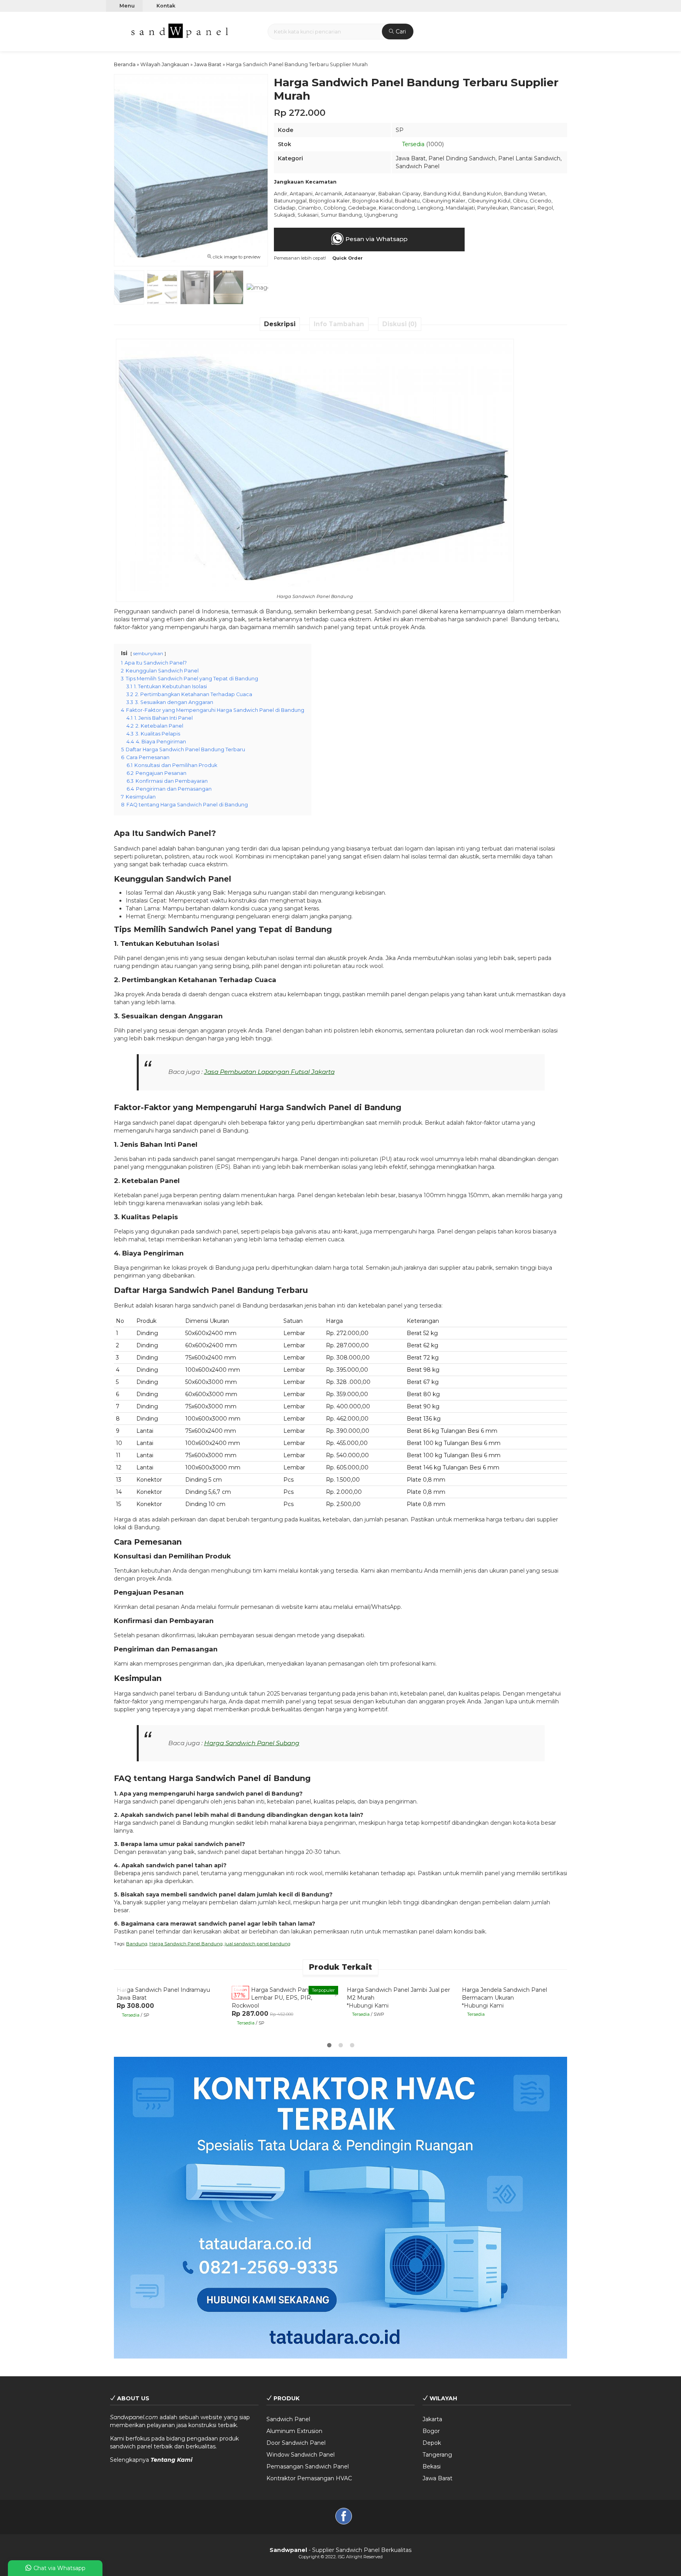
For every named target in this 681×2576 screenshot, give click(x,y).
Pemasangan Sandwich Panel (308, 2466)
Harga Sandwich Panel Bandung (186, 1944)
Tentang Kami (171, 2460)
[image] (180, 31)
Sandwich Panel (418, 166)
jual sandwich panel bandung (258, 1944)
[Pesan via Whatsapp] (123, 1987)
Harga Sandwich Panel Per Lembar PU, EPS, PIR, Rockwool (278, 1998)
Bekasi (432, 2466)
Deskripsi (280, 324)
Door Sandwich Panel (296, 2443)
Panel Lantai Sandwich (529, 158)
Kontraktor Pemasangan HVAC (309, 2478)
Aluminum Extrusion (294, 2431)
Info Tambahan (339, 324)
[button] (115, 31)
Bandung (137, 1944)
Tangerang (437, 2455)
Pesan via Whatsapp (376, 239)
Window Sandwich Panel (300, 2455)
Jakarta (432, 2419)
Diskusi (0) (400, 324)
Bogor (431, 2431)
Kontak (165, 6)
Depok (432, 2443)
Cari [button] (400, 32)
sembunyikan (148, 654)
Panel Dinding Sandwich (462, 158)
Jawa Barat (411, 158)
